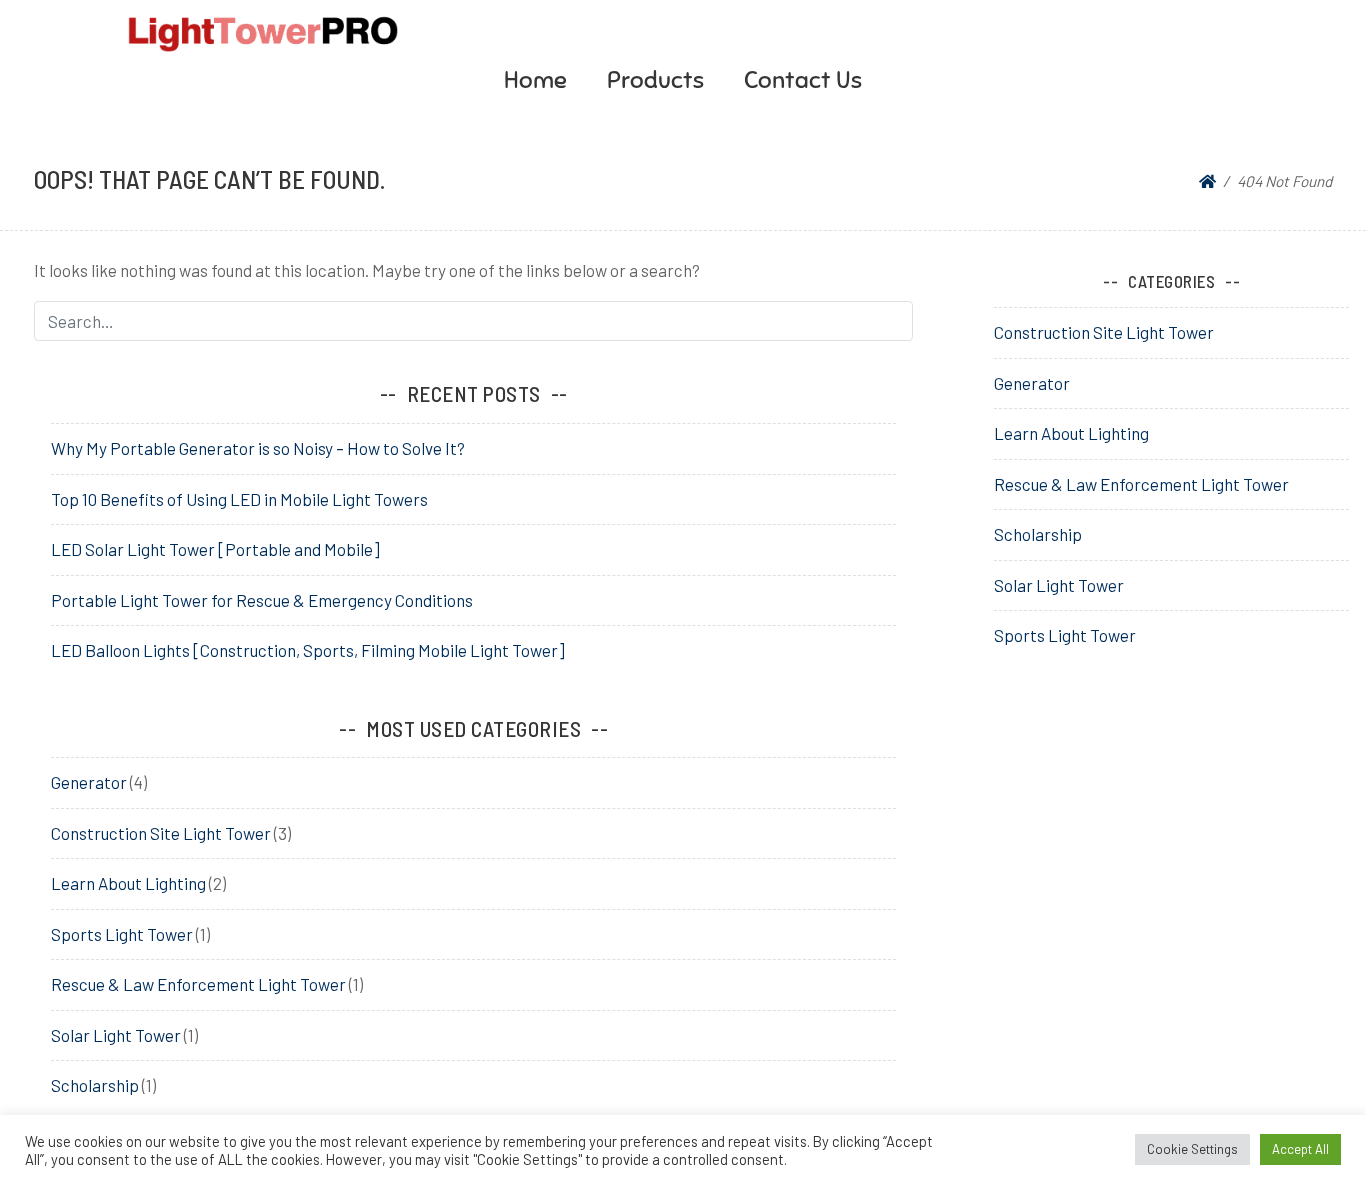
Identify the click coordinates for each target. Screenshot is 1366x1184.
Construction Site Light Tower (161, 833)
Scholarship (95, 1085)
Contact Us (803, 80)
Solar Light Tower (116, 1035)
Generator (89, 782)
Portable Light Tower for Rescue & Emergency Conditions (262, 600)
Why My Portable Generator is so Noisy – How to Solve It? (258, 448)
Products (655, 80)
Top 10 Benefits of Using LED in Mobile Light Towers (239, 499)
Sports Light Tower (122, 934)
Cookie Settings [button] (1192, 1149)
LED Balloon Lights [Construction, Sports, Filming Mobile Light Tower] (308, 650)
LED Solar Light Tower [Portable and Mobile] (215, 549)
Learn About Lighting (128, 883)
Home (535, 80)
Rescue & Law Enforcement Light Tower (198, 984)
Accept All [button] (1300, 1149)
